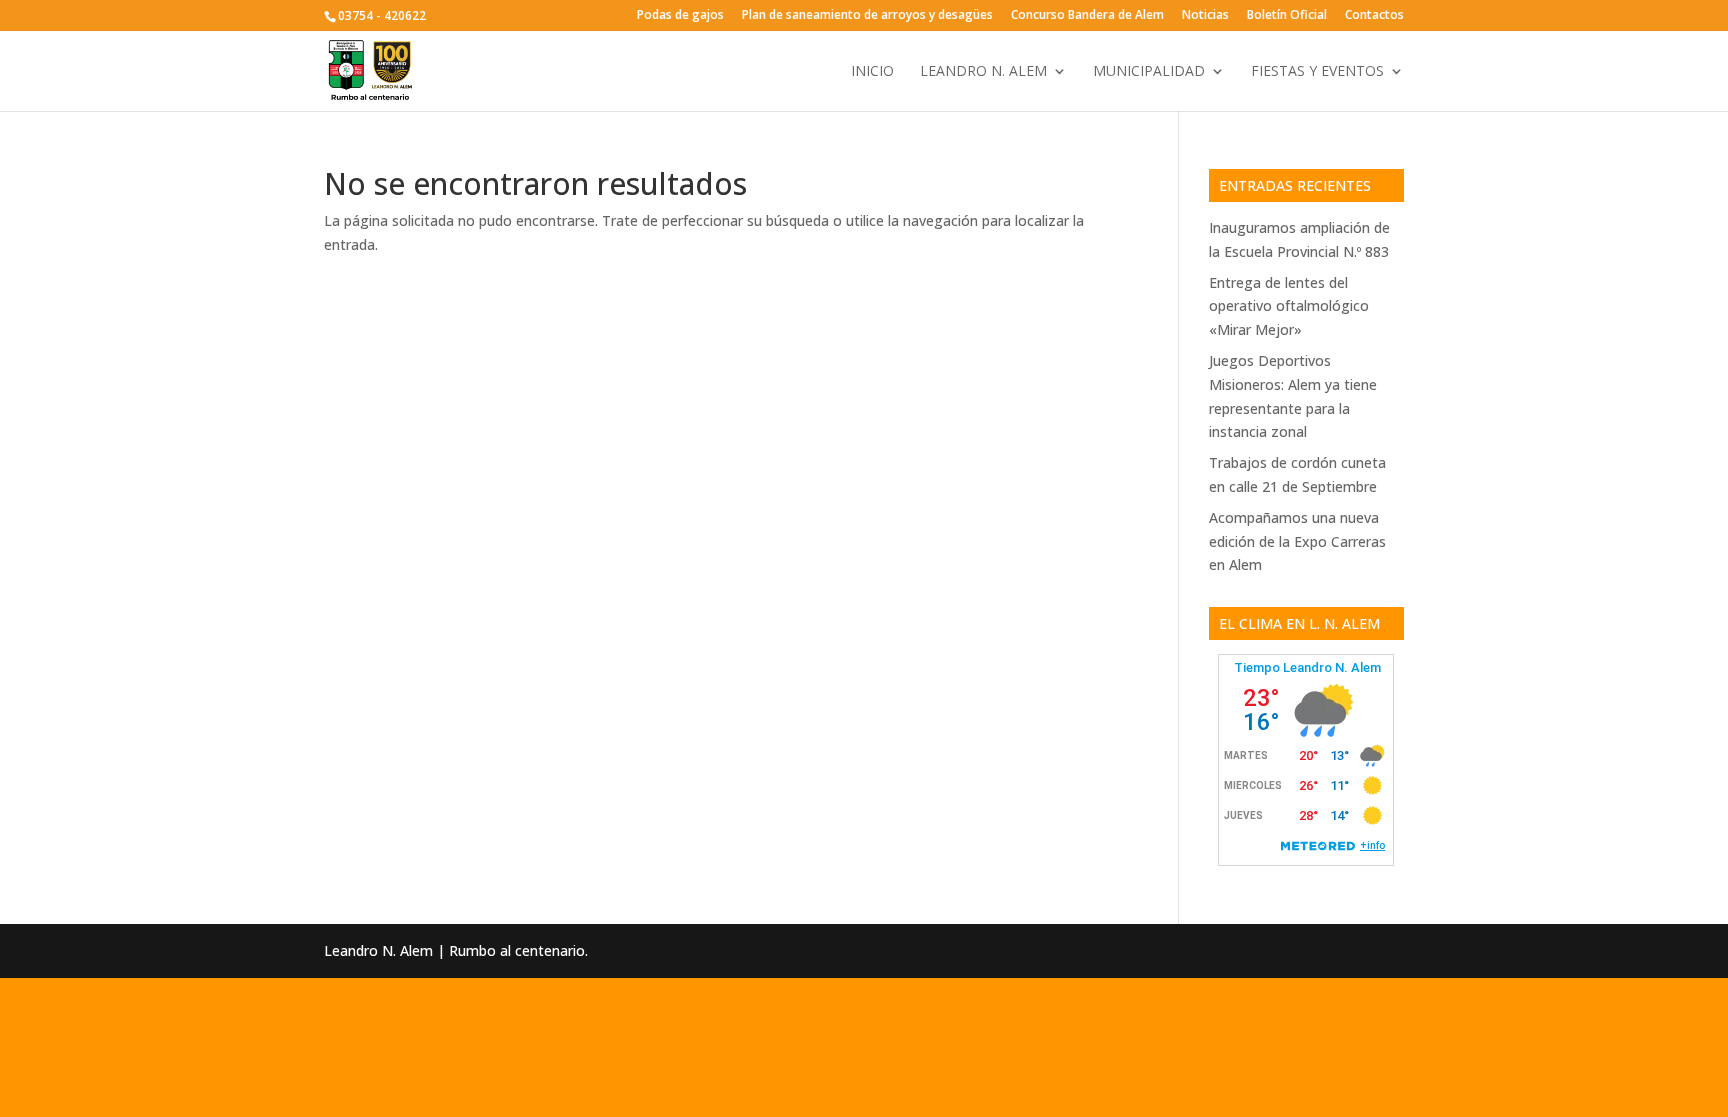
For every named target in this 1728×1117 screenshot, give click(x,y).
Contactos (1374, 16)
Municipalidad (1149, 72)
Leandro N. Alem (983, 72)
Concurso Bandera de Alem (1087, 16)
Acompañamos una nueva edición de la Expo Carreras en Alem (1297, 541)
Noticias (1205, 16)
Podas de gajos (680, 16)
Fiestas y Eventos (1317, 72)
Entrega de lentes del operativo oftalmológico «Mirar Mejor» (1289, 306)
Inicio (872, 72)
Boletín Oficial (1287, 16)
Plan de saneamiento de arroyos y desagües (867, 16)
